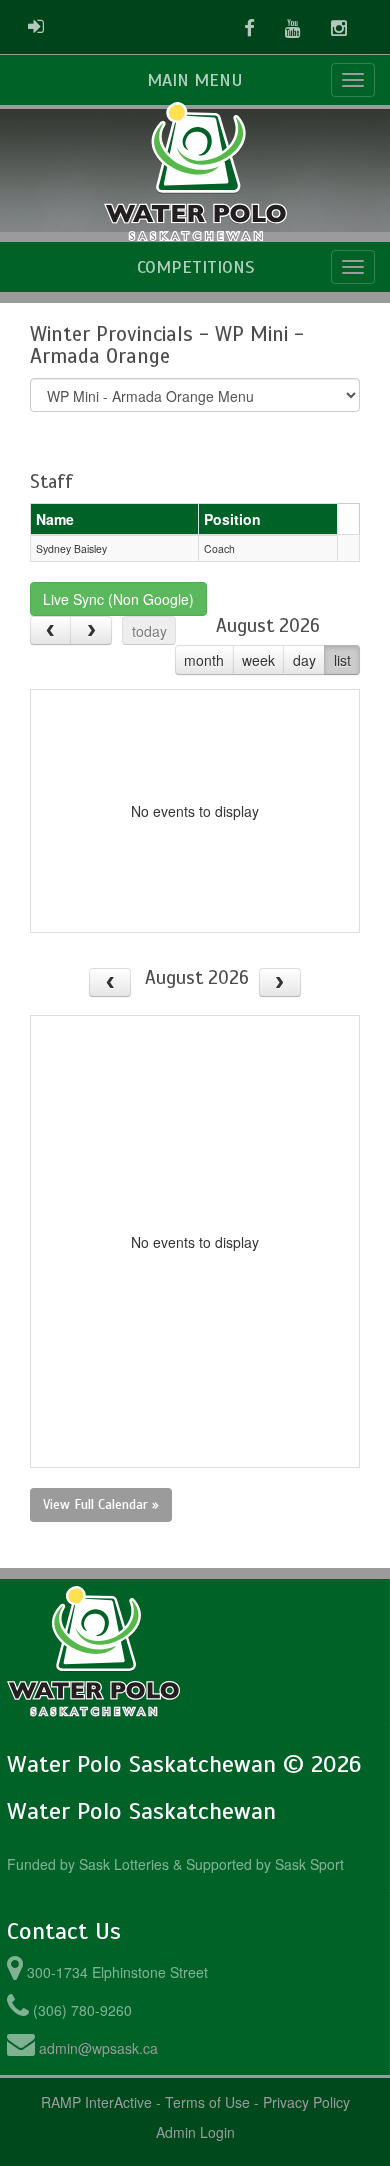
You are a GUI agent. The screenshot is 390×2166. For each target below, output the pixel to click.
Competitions (195, 267)
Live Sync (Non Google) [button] (118, 599)
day (304, 660)
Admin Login (195, 2132)
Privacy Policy (306, 2102)
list (342, 660)
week (258, 660)
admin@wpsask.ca (98, 2048)
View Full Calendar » (101, 1504)
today (149, 631)
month (204, 660)
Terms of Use (207, 2102)
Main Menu (195, 80)
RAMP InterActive (96, 2102)
